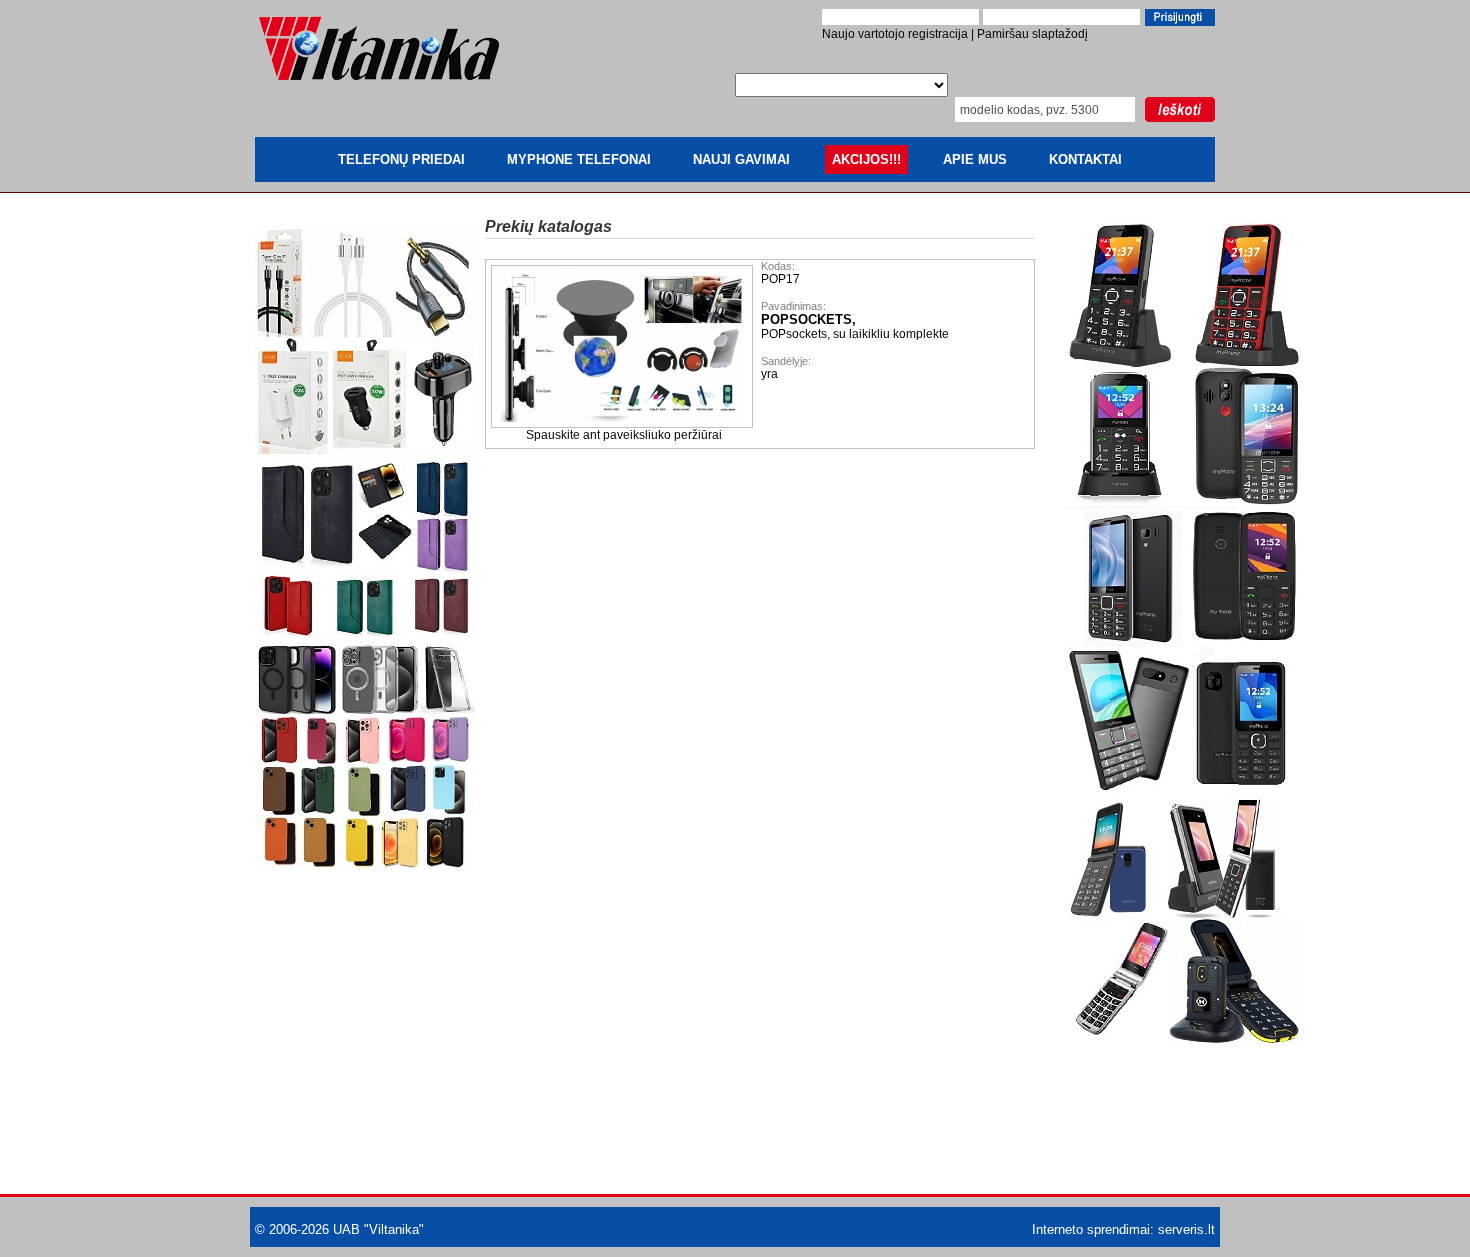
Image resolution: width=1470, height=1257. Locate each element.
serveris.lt (1186, 1229)
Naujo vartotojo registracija (895, 34)
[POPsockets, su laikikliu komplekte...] (623, 424)
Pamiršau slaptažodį (1032, 34)
